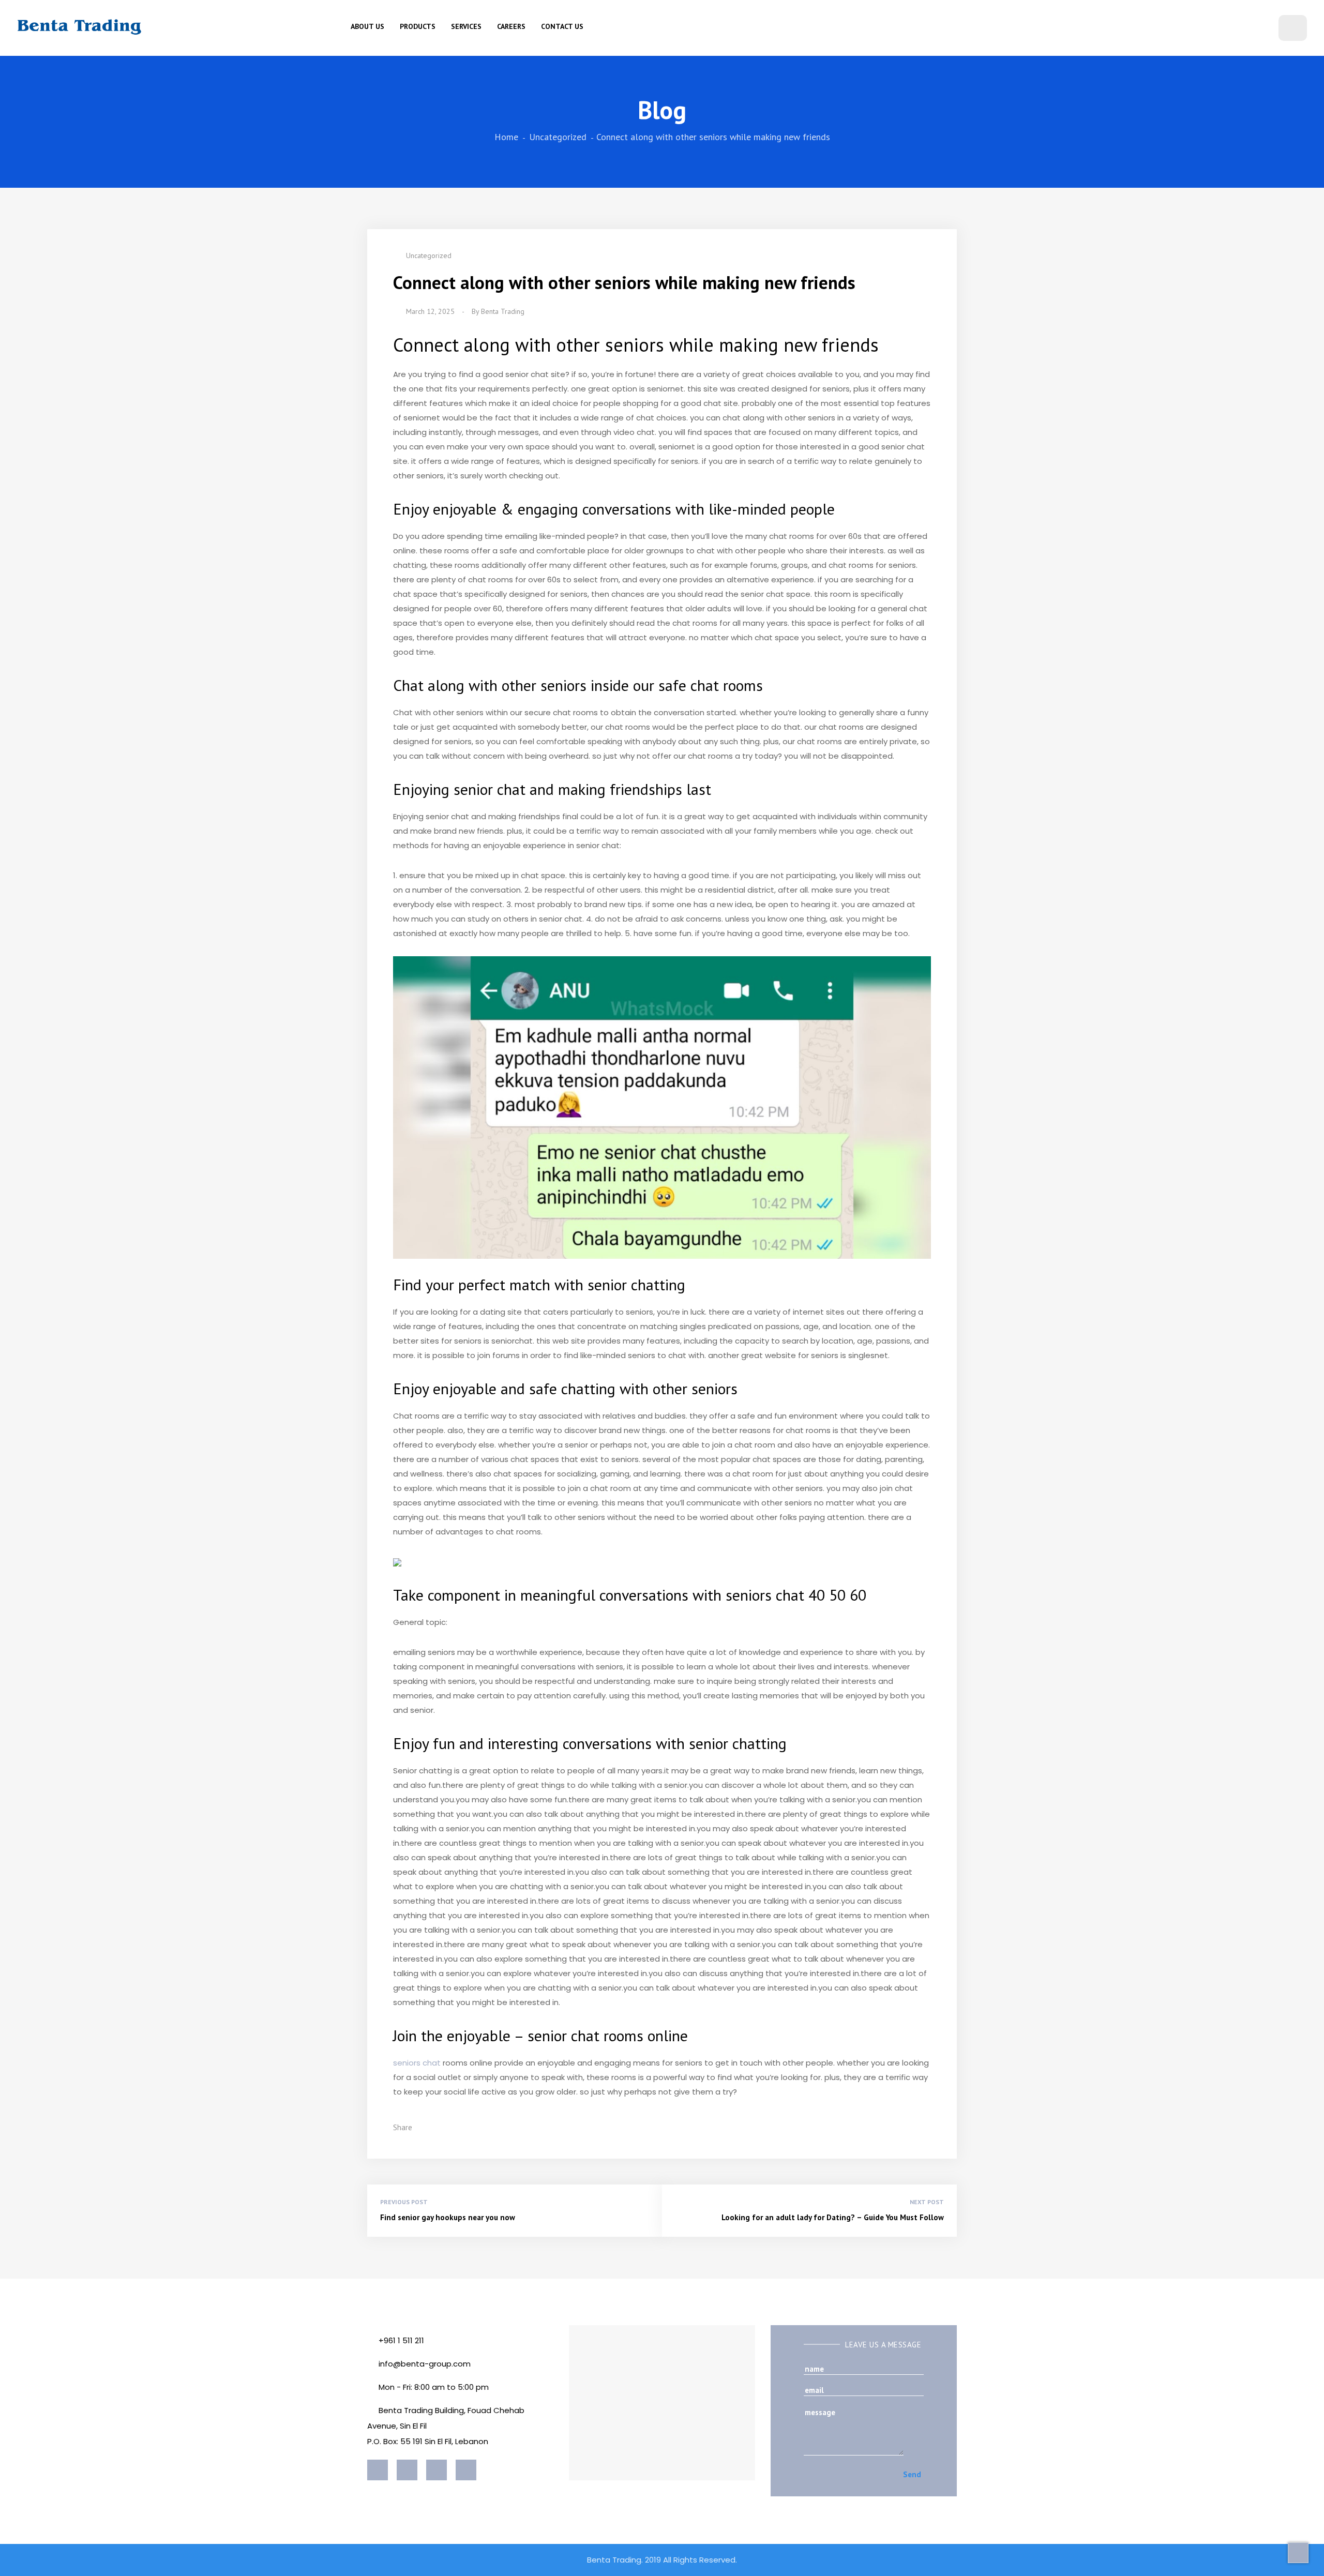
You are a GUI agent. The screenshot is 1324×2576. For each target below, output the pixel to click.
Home (506, 137)
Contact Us (562, 26)
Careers (511, 26)
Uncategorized (558, 137)
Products (418, 26)
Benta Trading (503, 311)
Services (466, 26)
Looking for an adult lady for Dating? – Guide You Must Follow (833, 2217)
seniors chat (417, 2063)
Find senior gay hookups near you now (448, 2217)
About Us (367, 26)
